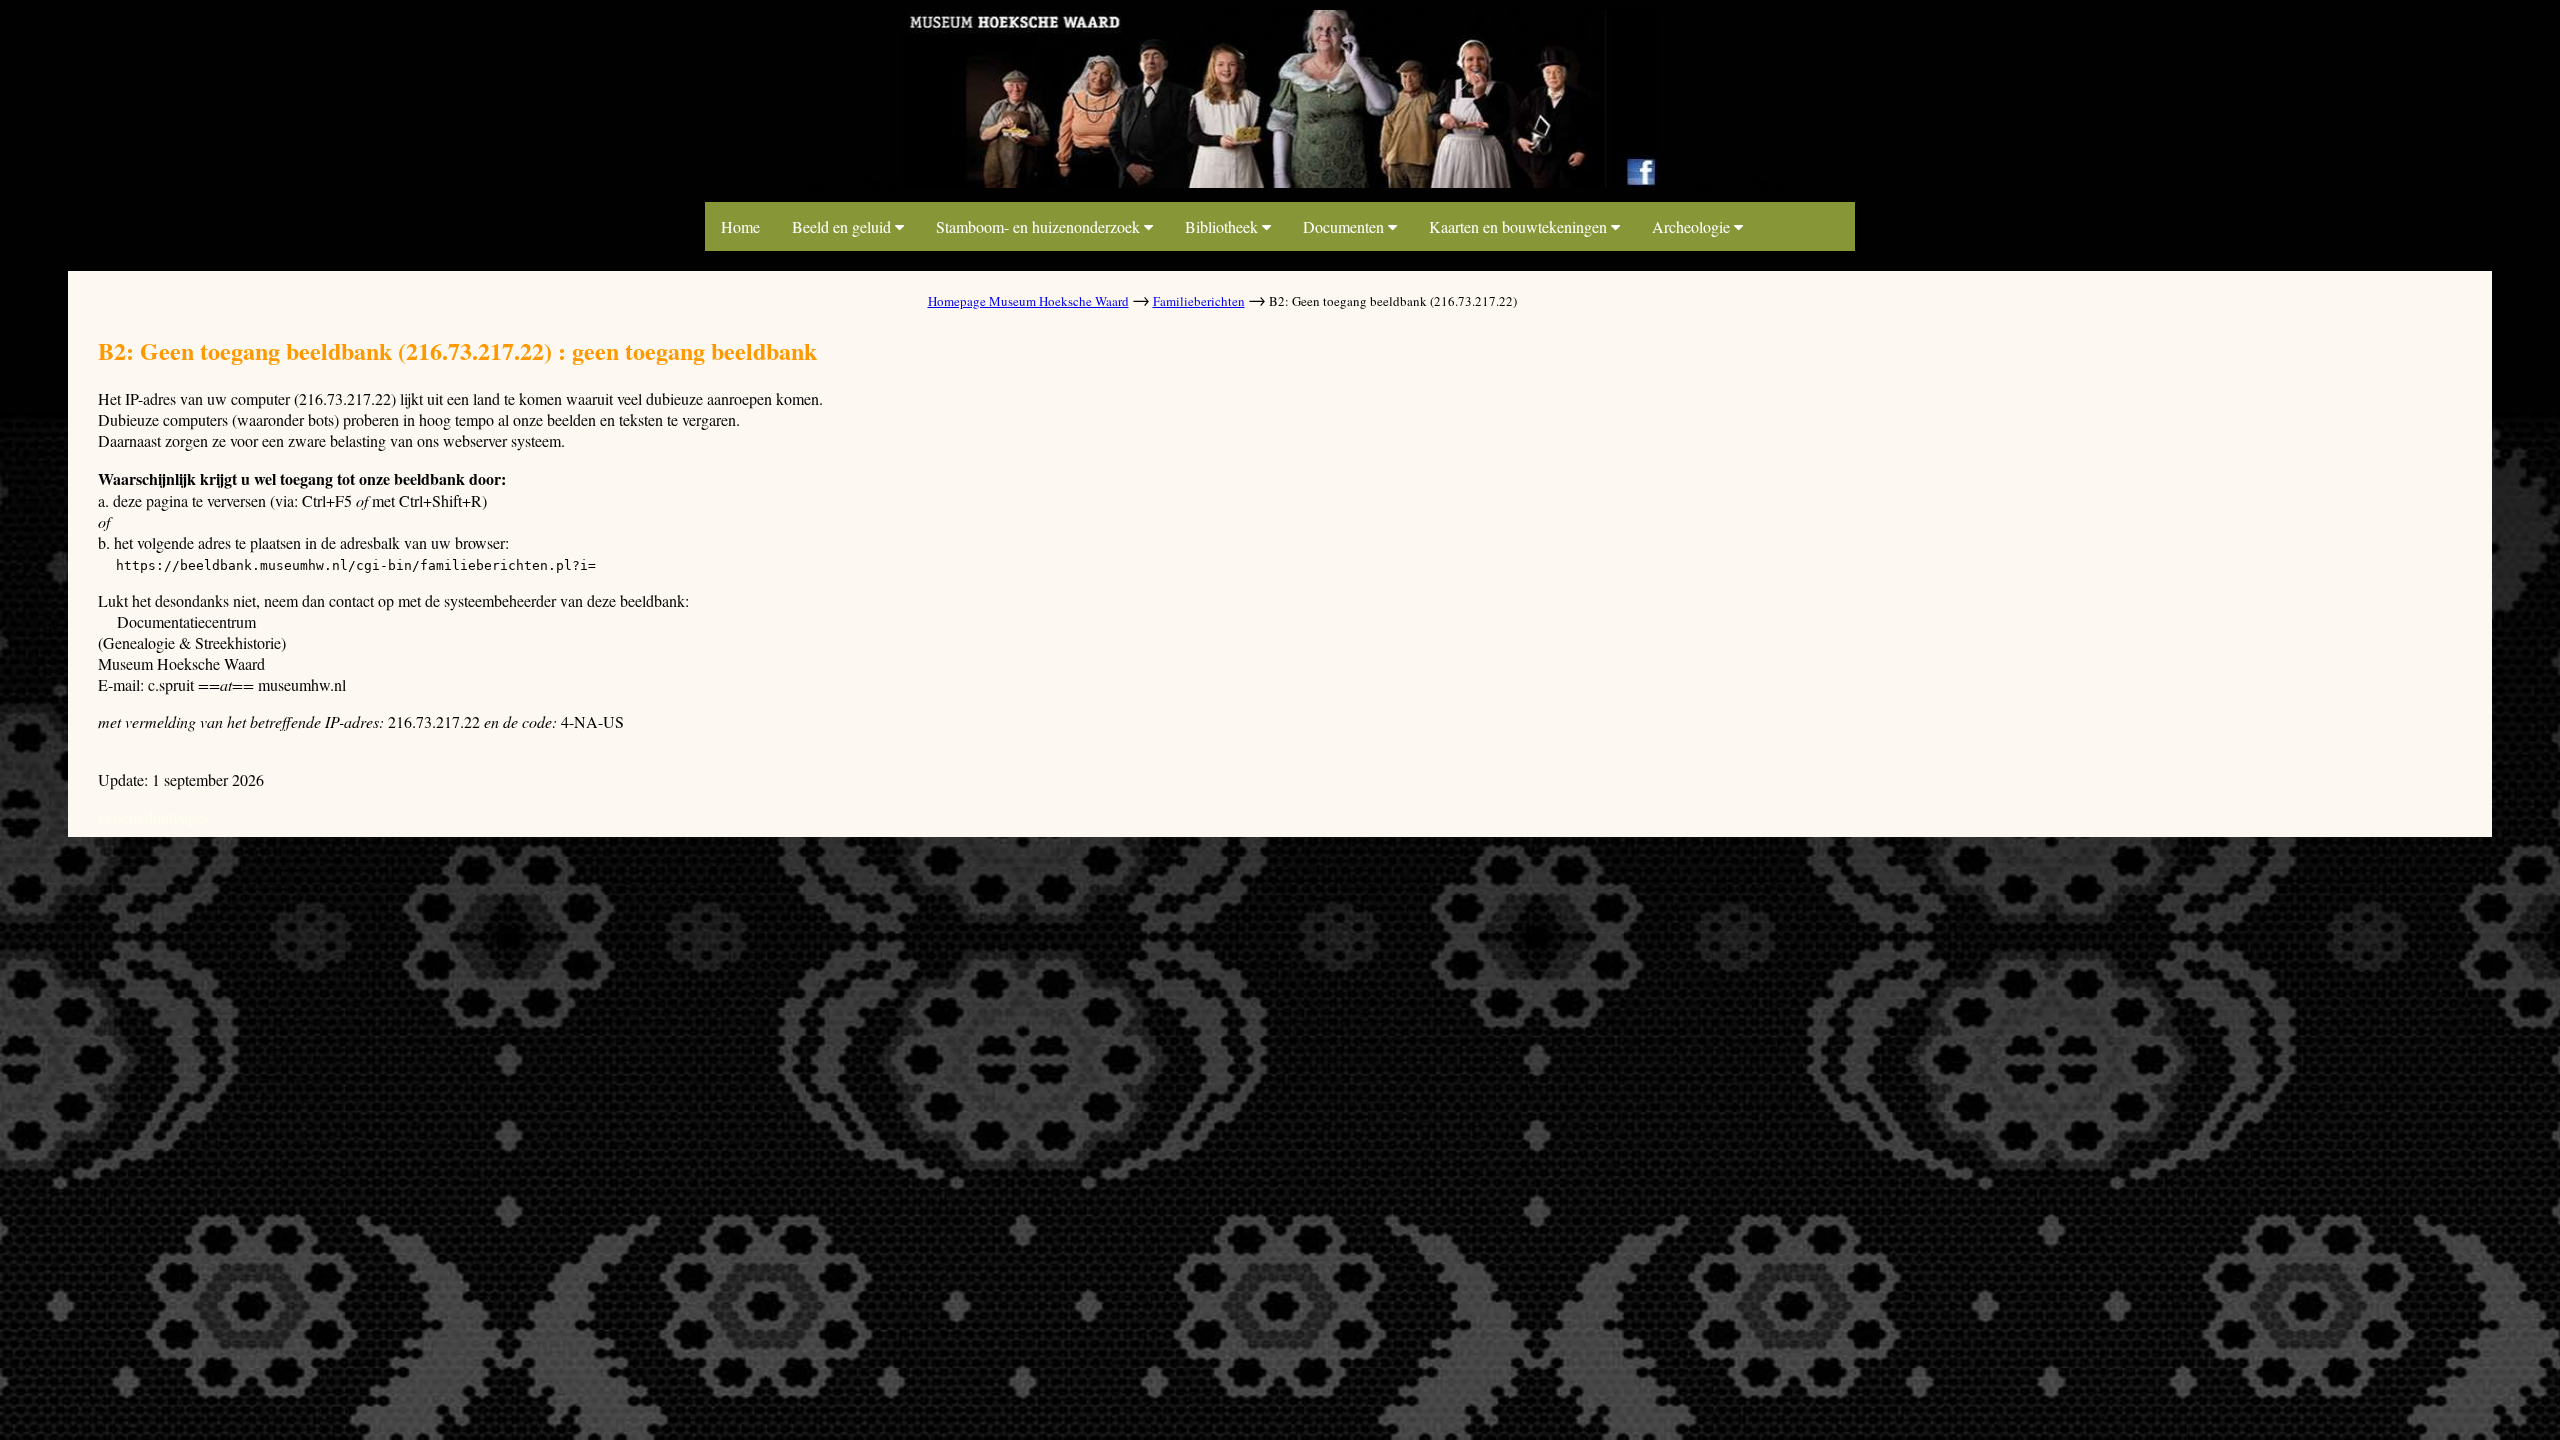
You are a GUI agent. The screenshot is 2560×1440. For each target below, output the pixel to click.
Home (740, 226)
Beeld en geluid (843, 226)
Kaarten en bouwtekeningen (1520, 226)
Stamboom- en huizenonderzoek (1040, 226)
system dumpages (153, 816)
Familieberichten (1199, 301)
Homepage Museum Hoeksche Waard (1028, 301)
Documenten (1345, 226)
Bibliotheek (1223, 226)
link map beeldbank (836, 181)
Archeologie (1693, 226)
